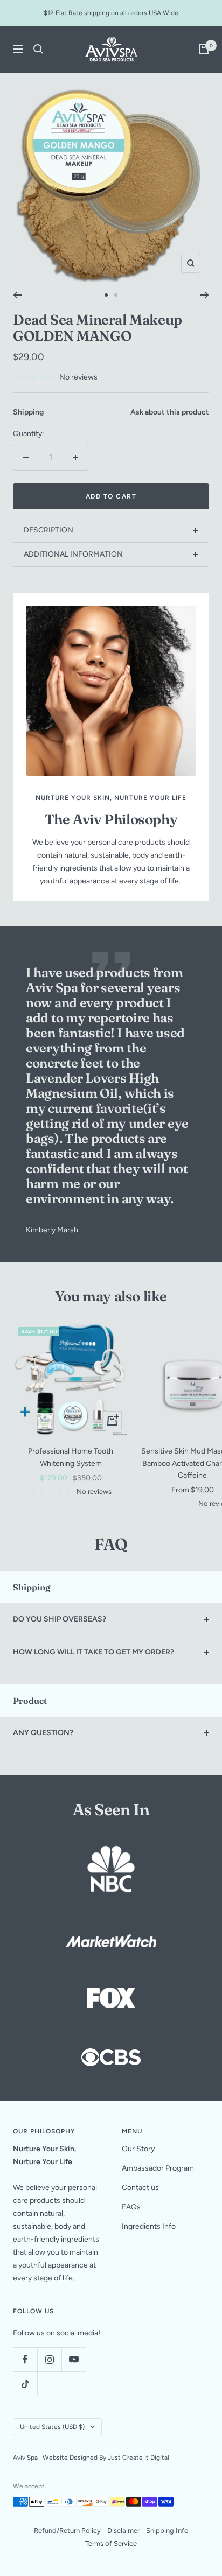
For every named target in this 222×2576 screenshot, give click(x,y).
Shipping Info (167, 2531)
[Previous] (18, 295)
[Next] (204, 295)
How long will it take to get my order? (93, 1652)
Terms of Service (111, 2543)
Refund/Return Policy (67, 2531)
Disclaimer (123, 2531)
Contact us (140, 2188)
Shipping (28, 412)
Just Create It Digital (138, 2458)
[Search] (38, 49)
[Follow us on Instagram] (49, 2359)
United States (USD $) (52, 2427)
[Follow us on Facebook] (25, 2359)
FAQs (131, 2207)
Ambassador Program (158, 2168)
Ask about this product (170, 412)
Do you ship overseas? (60, 1619)
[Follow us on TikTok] (25, 2384)
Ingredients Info (149, 2226)
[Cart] (204, 49)
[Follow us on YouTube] (74, 2359)
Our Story (138, 2149)
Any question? (43, 1733)
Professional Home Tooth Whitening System (71, 1457)
